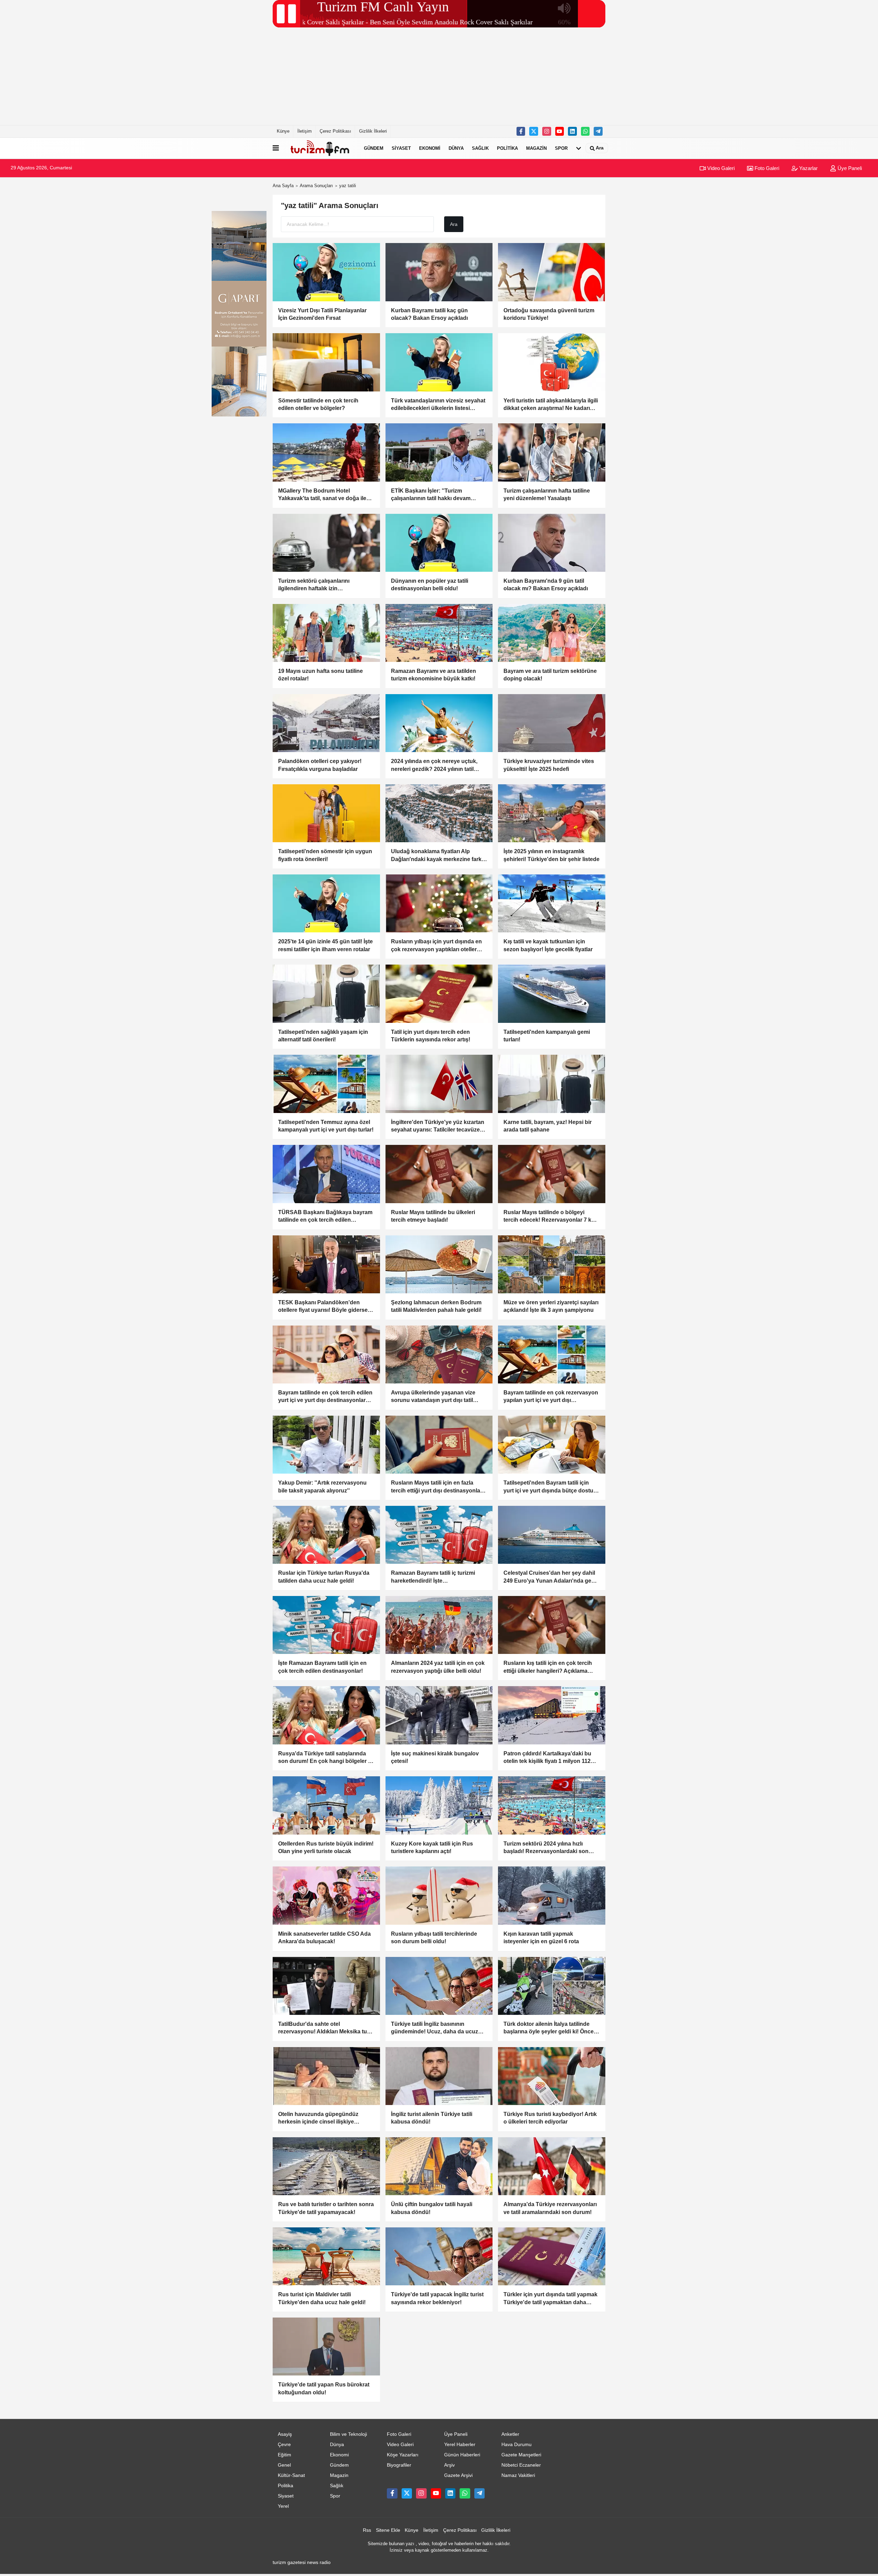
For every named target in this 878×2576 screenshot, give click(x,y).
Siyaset (401, 148)
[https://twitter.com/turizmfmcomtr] (534, 131)
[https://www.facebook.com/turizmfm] (521, 131)
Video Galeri (720, 168)
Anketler (510, 2434)
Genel (284, 2465)
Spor (561, 148)
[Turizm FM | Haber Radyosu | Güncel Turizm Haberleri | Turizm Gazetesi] (320, 148)
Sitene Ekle (388, 2530)
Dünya (456, 148)
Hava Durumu (517, 2445)
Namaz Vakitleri (518, 2475)
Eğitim (284, 2455)
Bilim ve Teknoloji (348, 2434)
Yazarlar (808, 168)
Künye (283, 131)
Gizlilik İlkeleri (373, 131)
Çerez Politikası (335, 131)
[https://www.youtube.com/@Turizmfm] (560, 131)
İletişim (305, 131)
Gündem (374, 148)
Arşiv (449, 2465)
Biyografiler (399, 2465)
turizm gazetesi (289, 2562)
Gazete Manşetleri (521, 2455)
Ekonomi (430, 148)
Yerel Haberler (460, 2445)
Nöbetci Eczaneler (521, 2465)
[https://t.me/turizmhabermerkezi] (598, 131)
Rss (367, 2530)
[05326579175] (585, 131)
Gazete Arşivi (458, 2475)
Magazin (536, 148)
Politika (507, 148)
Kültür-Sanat (291, 2475)
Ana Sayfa (283, 186)
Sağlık (480, 148)
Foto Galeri (766, 168)
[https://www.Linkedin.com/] (572, 131)
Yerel (283, 2506)
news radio (319, 2562)
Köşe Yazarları (403, 2455)
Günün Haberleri (462, 2455)
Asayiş (285, 2434)
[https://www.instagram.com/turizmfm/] (547, 131)
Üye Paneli (849, 168)
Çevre (284, 2445)
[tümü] (579, 148)
